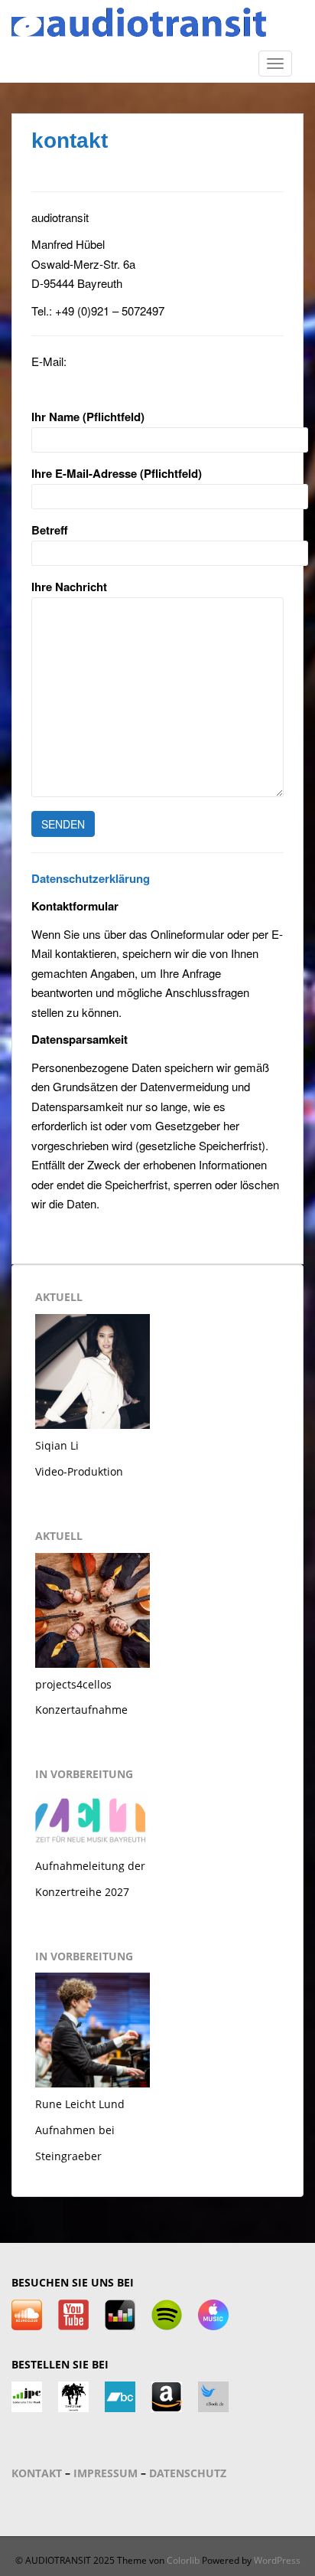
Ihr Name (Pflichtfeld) (88, 417)
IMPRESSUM (106, 2473)
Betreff (50, 530)
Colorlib (183, 2560)
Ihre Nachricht (69, 587)
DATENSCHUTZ (188, 2473)
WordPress (277, 2560)
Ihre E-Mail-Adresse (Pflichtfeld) (117, 473)
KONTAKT (37, 2473)
